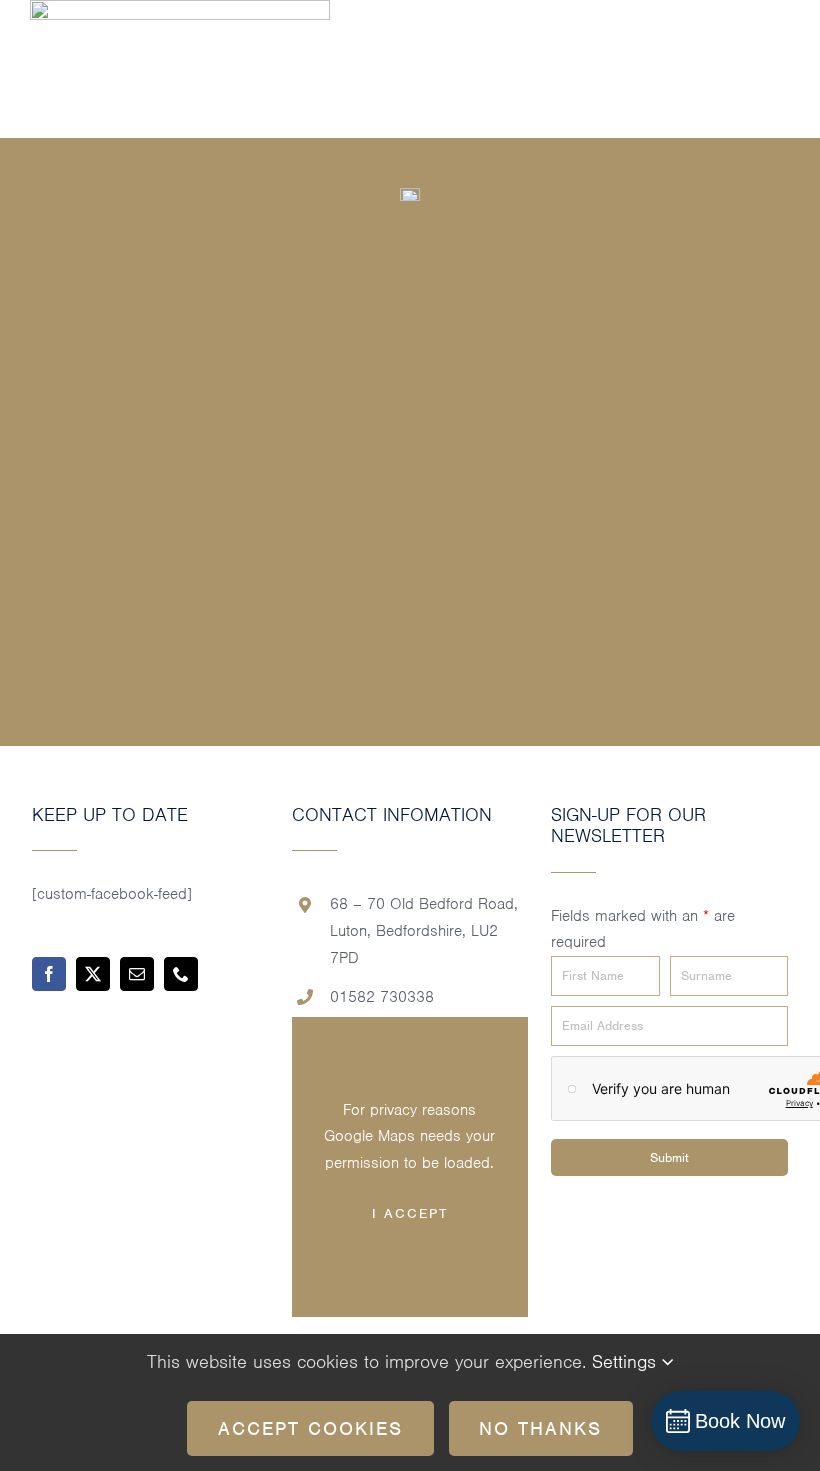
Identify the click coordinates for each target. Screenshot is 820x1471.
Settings (627, 1361)
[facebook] (49, 974)
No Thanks (540, 1428)
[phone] (181, 974)
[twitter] (93, 974)
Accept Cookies (310, 1428)
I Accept (410, 1213)
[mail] (137, 974)
